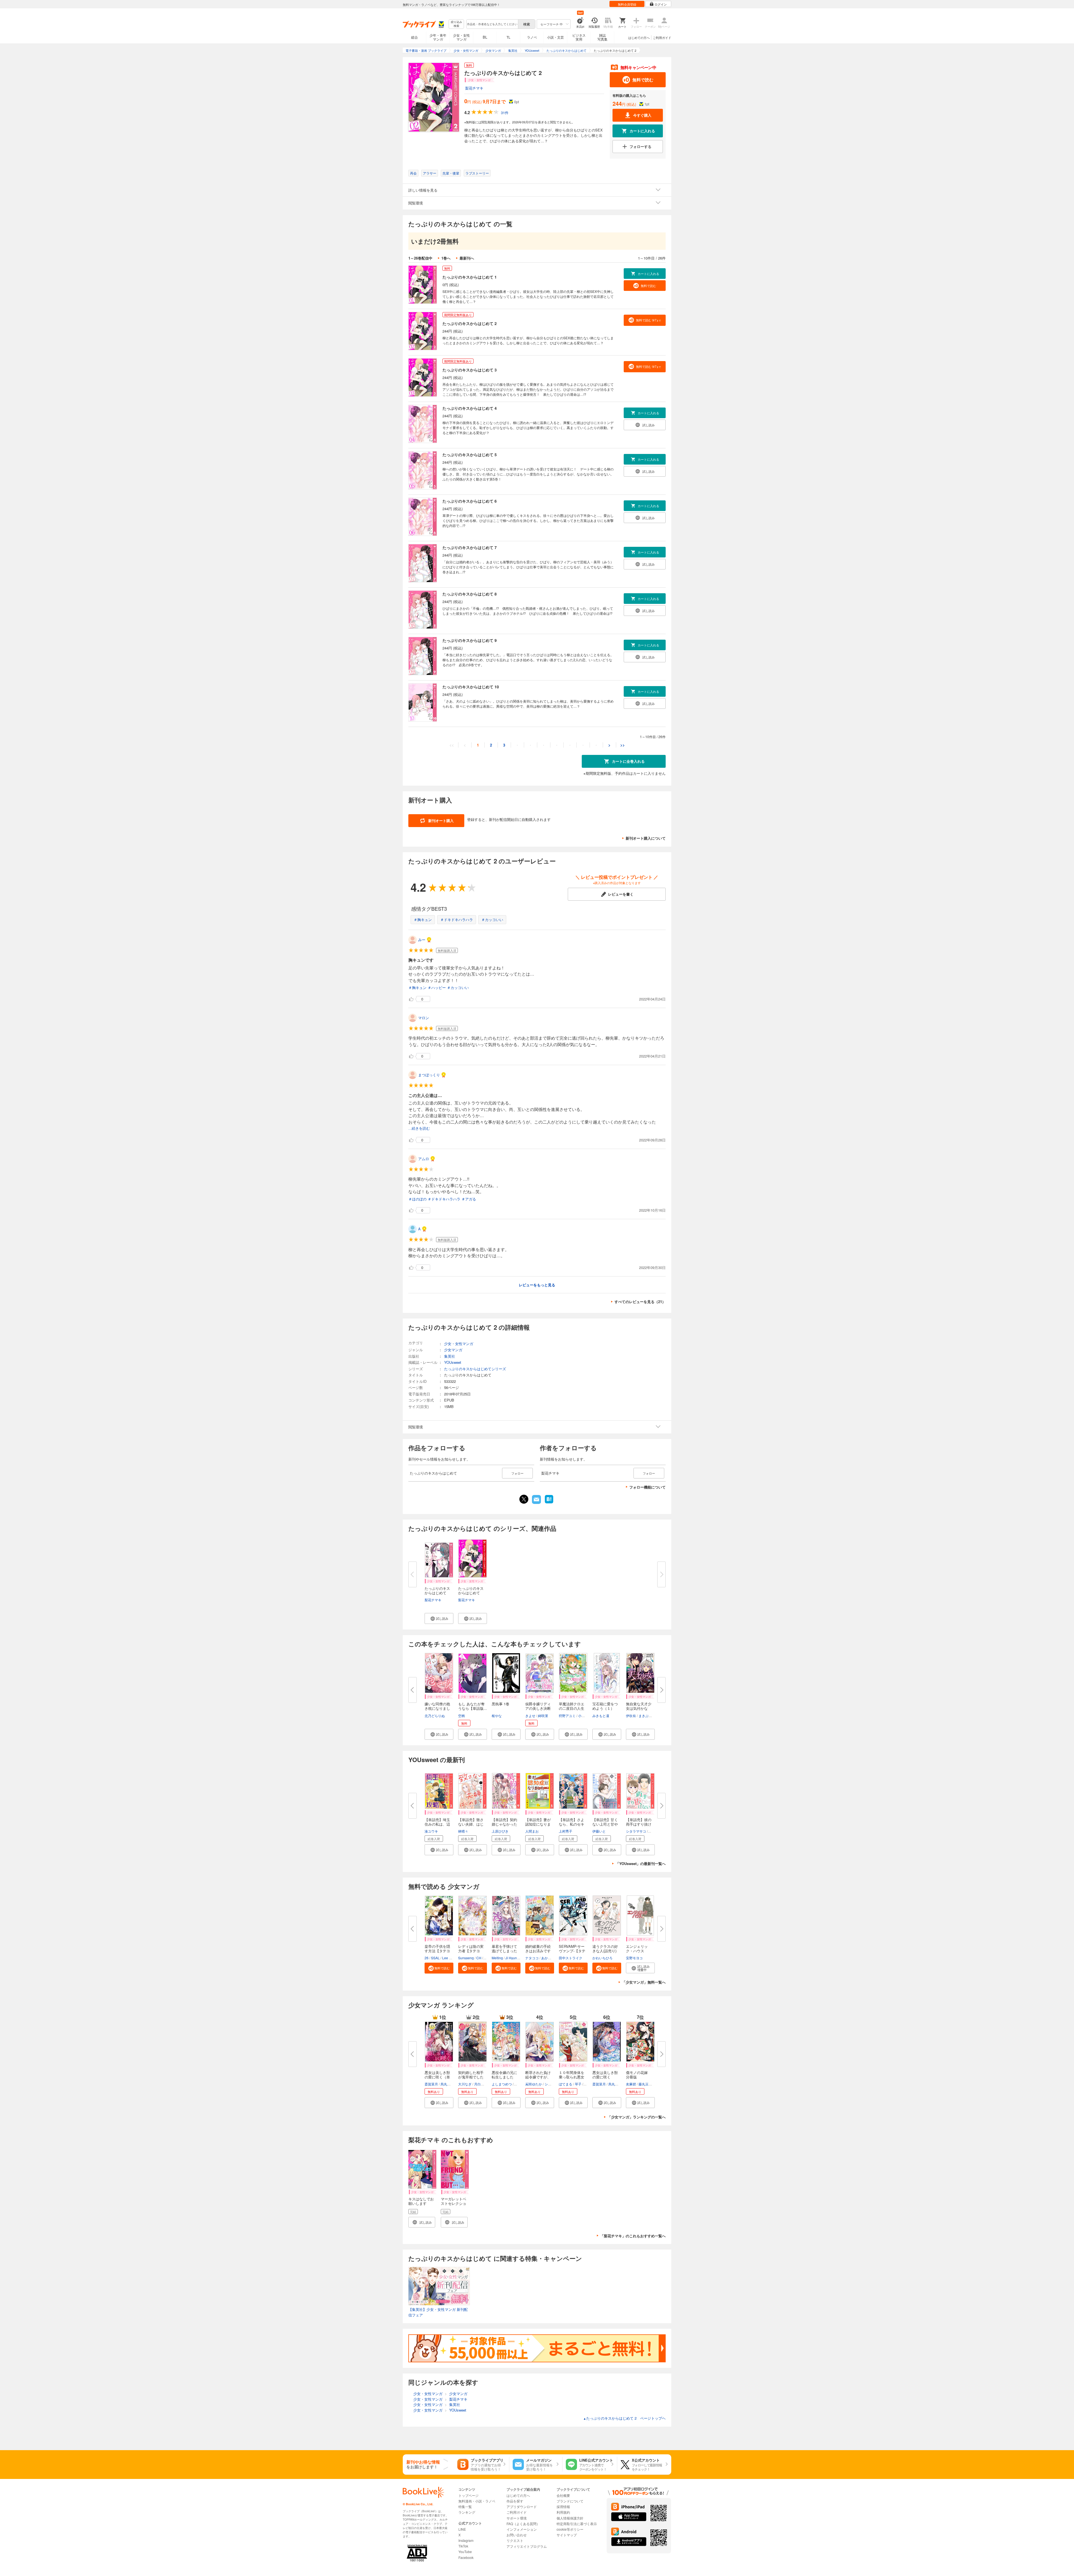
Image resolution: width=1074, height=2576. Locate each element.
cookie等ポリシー (570, 2529)
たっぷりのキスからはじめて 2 (470, 323)
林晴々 (463, 1831)
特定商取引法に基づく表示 (577, 2524)
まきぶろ (645, 1716)
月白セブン (482, 2084)
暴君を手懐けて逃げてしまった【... (504, 1951)
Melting (497, 1958)
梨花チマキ (474, 88)
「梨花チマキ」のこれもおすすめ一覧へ (633, 2236)
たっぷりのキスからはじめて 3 (470, 370)
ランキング (467, 2512)
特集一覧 (465, 2506)
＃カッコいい (492, 920)
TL (508, 37)
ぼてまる (566, 2084)
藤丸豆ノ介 (647, 2084)
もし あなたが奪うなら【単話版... (473, 1706)
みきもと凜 (601, 1716)
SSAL (435, 1958)
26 (427, 1958)
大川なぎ (465, 2084)
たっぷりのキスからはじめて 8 (470, 594)
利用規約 (563, 2512)
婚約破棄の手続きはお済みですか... (538, 1951)
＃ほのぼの (417, 1199)
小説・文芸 (555, 37)
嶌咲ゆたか (534, 2084)
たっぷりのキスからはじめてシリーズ (475, 1369)
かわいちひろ (602, 1958)
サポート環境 (517, 2518)
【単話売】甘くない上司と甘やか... (605, 1824)
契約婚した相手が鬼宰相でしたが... (471, 2077)
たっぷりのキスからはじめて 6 (470, 501)
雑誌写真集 (602, 37)
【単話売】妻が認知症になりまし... (538, 1824)
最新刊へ (467, 258)
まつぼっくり (429, 1075)
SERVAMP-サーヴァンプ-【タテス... (572, 1951)
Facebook (466, 2557)
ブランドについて (570, 2501)
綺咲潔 (543, 1716)
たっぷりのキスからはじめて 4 (470, 408)
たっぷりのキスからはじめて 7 (470, 547)
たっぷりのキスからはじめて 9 (470, 640)
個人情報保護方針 (570, 2518)
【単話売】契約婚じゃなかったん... (504, 1824)
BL (485, 37)
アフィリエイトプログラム (527, 2546)
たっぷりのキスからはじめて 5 (470, 455)
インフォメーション (522, 2529)
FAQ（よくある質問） (523, 2524)
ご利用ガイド (662, 37)
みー (422, 940)
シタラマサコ (636, 1831)
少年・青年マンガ (438, 37)
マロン (424, 1018)
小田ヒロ (585, 1716)
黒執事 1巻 (501, 1704)
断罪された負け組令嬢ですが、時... (538, 2077)
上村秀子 (566, 1831)
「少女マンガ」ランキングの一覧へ (637, 2117)
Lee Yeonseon (453, 1958)
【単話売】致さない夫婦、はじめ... (471, 1824)
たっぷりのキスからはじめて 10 (471, 687)
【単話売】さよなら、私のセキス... (572, 1824)
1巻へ (446, 258)
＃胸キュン (423, 920)
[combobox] (492, 24)
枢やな (497, 1716)
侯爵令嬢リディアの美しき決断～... (538, 1708)
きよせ (530, 1716)
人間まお (532, 1831)
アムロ (424, 1159)
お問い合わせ (517, 2535)
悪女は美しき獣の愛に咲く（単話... (437, 2077)
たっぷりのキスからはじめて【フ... (471, 1593)
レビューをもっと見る (537, 1285)
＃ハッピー (437, 987)
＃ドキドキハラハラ (457, 920)
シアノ (550, 2084)
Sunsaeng (466, 1958)
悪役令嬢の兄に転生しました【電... (504, 2077)
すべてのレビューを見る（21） (640, 1302)
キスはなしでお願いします (421, 2201)
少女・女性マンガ (461, 37)
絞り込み (456, 24)
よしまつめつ (502, 2084)
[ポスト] (524, 1499)
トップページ (468, 2495)
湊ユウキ (431, 1831)
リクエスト (515, 2540)
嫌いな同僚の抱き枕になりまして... (437, 1708)
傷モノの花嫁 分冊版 (639, 2075)
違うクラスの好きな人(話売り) (605, 1949)
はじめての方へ (639, 37)
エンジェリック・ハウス (637, 1949)
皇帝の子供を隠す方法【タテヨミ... (437, 1951)
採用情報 (563, 2506)
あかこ (546, 1958)
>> (623, 745)
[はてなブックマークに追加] (549, 1503)
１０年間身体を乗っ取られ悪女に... (572, 2077)
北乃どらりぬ (435, 1716)
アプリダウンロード (522, 2506)
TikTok (463, 2546)
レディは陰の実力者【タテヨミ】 (471, 1951)
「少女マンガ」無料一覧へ (644, 1982)
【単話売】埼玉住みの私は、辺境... (437, 1824)
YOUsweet (453, 1362)
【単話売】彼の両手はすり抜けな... (639, 1824)
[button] (439, 1618)
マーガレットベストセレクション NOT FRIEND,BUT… (454, 2206)
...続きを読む (419, 1128)
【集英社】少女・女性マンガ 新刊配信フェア (438, 2312)
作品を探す (515, 2501)
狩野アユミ (567, 1716)
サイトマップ (567, 2535)
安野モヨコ (634, 1958)
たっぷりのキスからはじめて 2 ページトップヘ (624, 2418)
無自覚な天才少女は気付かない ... (639, 1708)
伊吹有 (631, 1716)
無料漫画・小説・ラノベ (477, 2501)
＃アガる (469, 1199)
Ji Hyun (511, 1958)
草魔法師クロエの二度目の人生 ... (572, 1708)
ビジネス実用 (579, 37)
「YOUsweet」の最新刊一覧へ (641, 1863)
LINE (462, 2529)
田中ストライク (571, 1958)
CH (479, 1958)
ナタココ (532, 1958)
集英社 (450, 1356)
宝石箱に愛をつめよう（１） (605, 1706)
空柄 (461, 1716)
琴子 (578, 2084)
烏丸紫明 (447, 2084)
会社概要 (563, 2495)
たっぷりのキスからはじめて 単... (437, 1593)
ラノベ (532, 37)
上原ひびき (500, 1831)
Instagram (466, 2540)
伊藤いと (599, 1831)
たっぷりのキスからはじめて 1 (470, 277)
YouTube (465, 2552)
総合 (414, 37)
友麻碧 (631, 2084)
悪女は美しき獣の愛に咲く (605, 2075)
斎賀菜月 (431, 2084)
